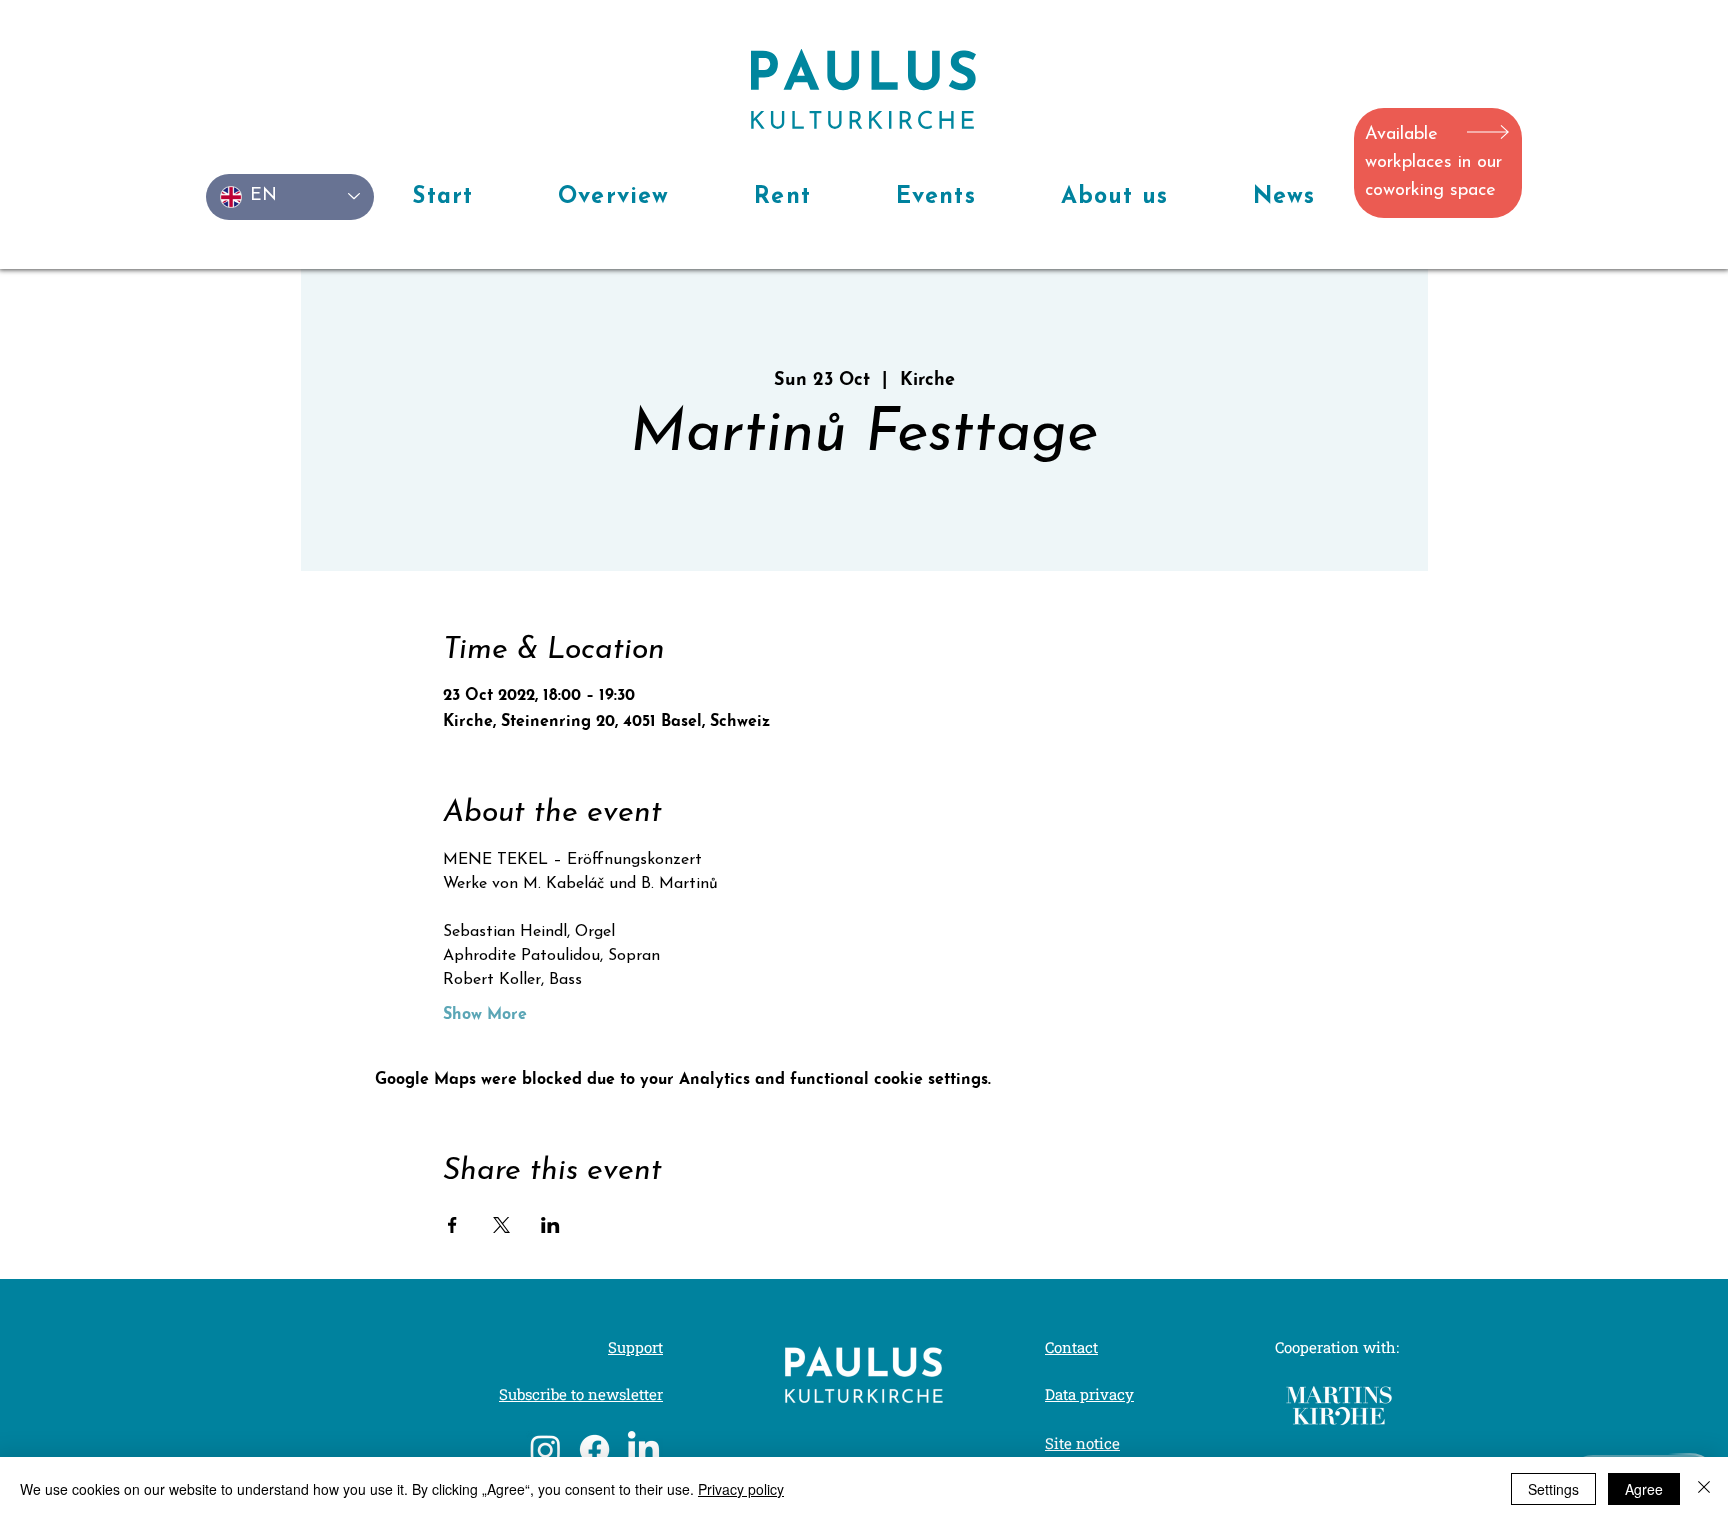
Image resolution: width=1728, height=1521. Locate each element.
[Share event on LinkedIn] (550, 1225)
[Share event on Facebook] (452, 1225)
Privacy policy (741, 1489)
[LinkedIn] (643, 1449)
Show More (485, 1015)
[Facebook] (594, 1449)
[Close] (1704, 1489)
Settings (1553, 1489)
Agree (1644, 1489)
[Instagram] (545, 1449)
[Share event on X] (501, 1225)
